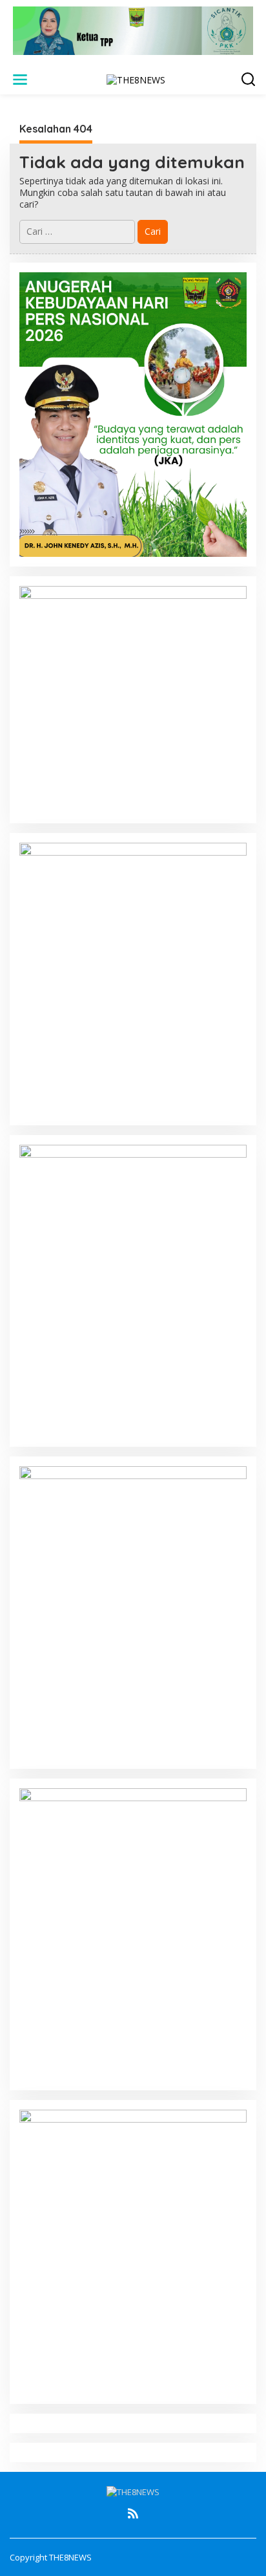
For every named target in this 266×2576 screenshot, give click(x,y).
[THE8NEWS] (136, 79)
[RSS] (133, 2513)
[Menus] (20, 80)
